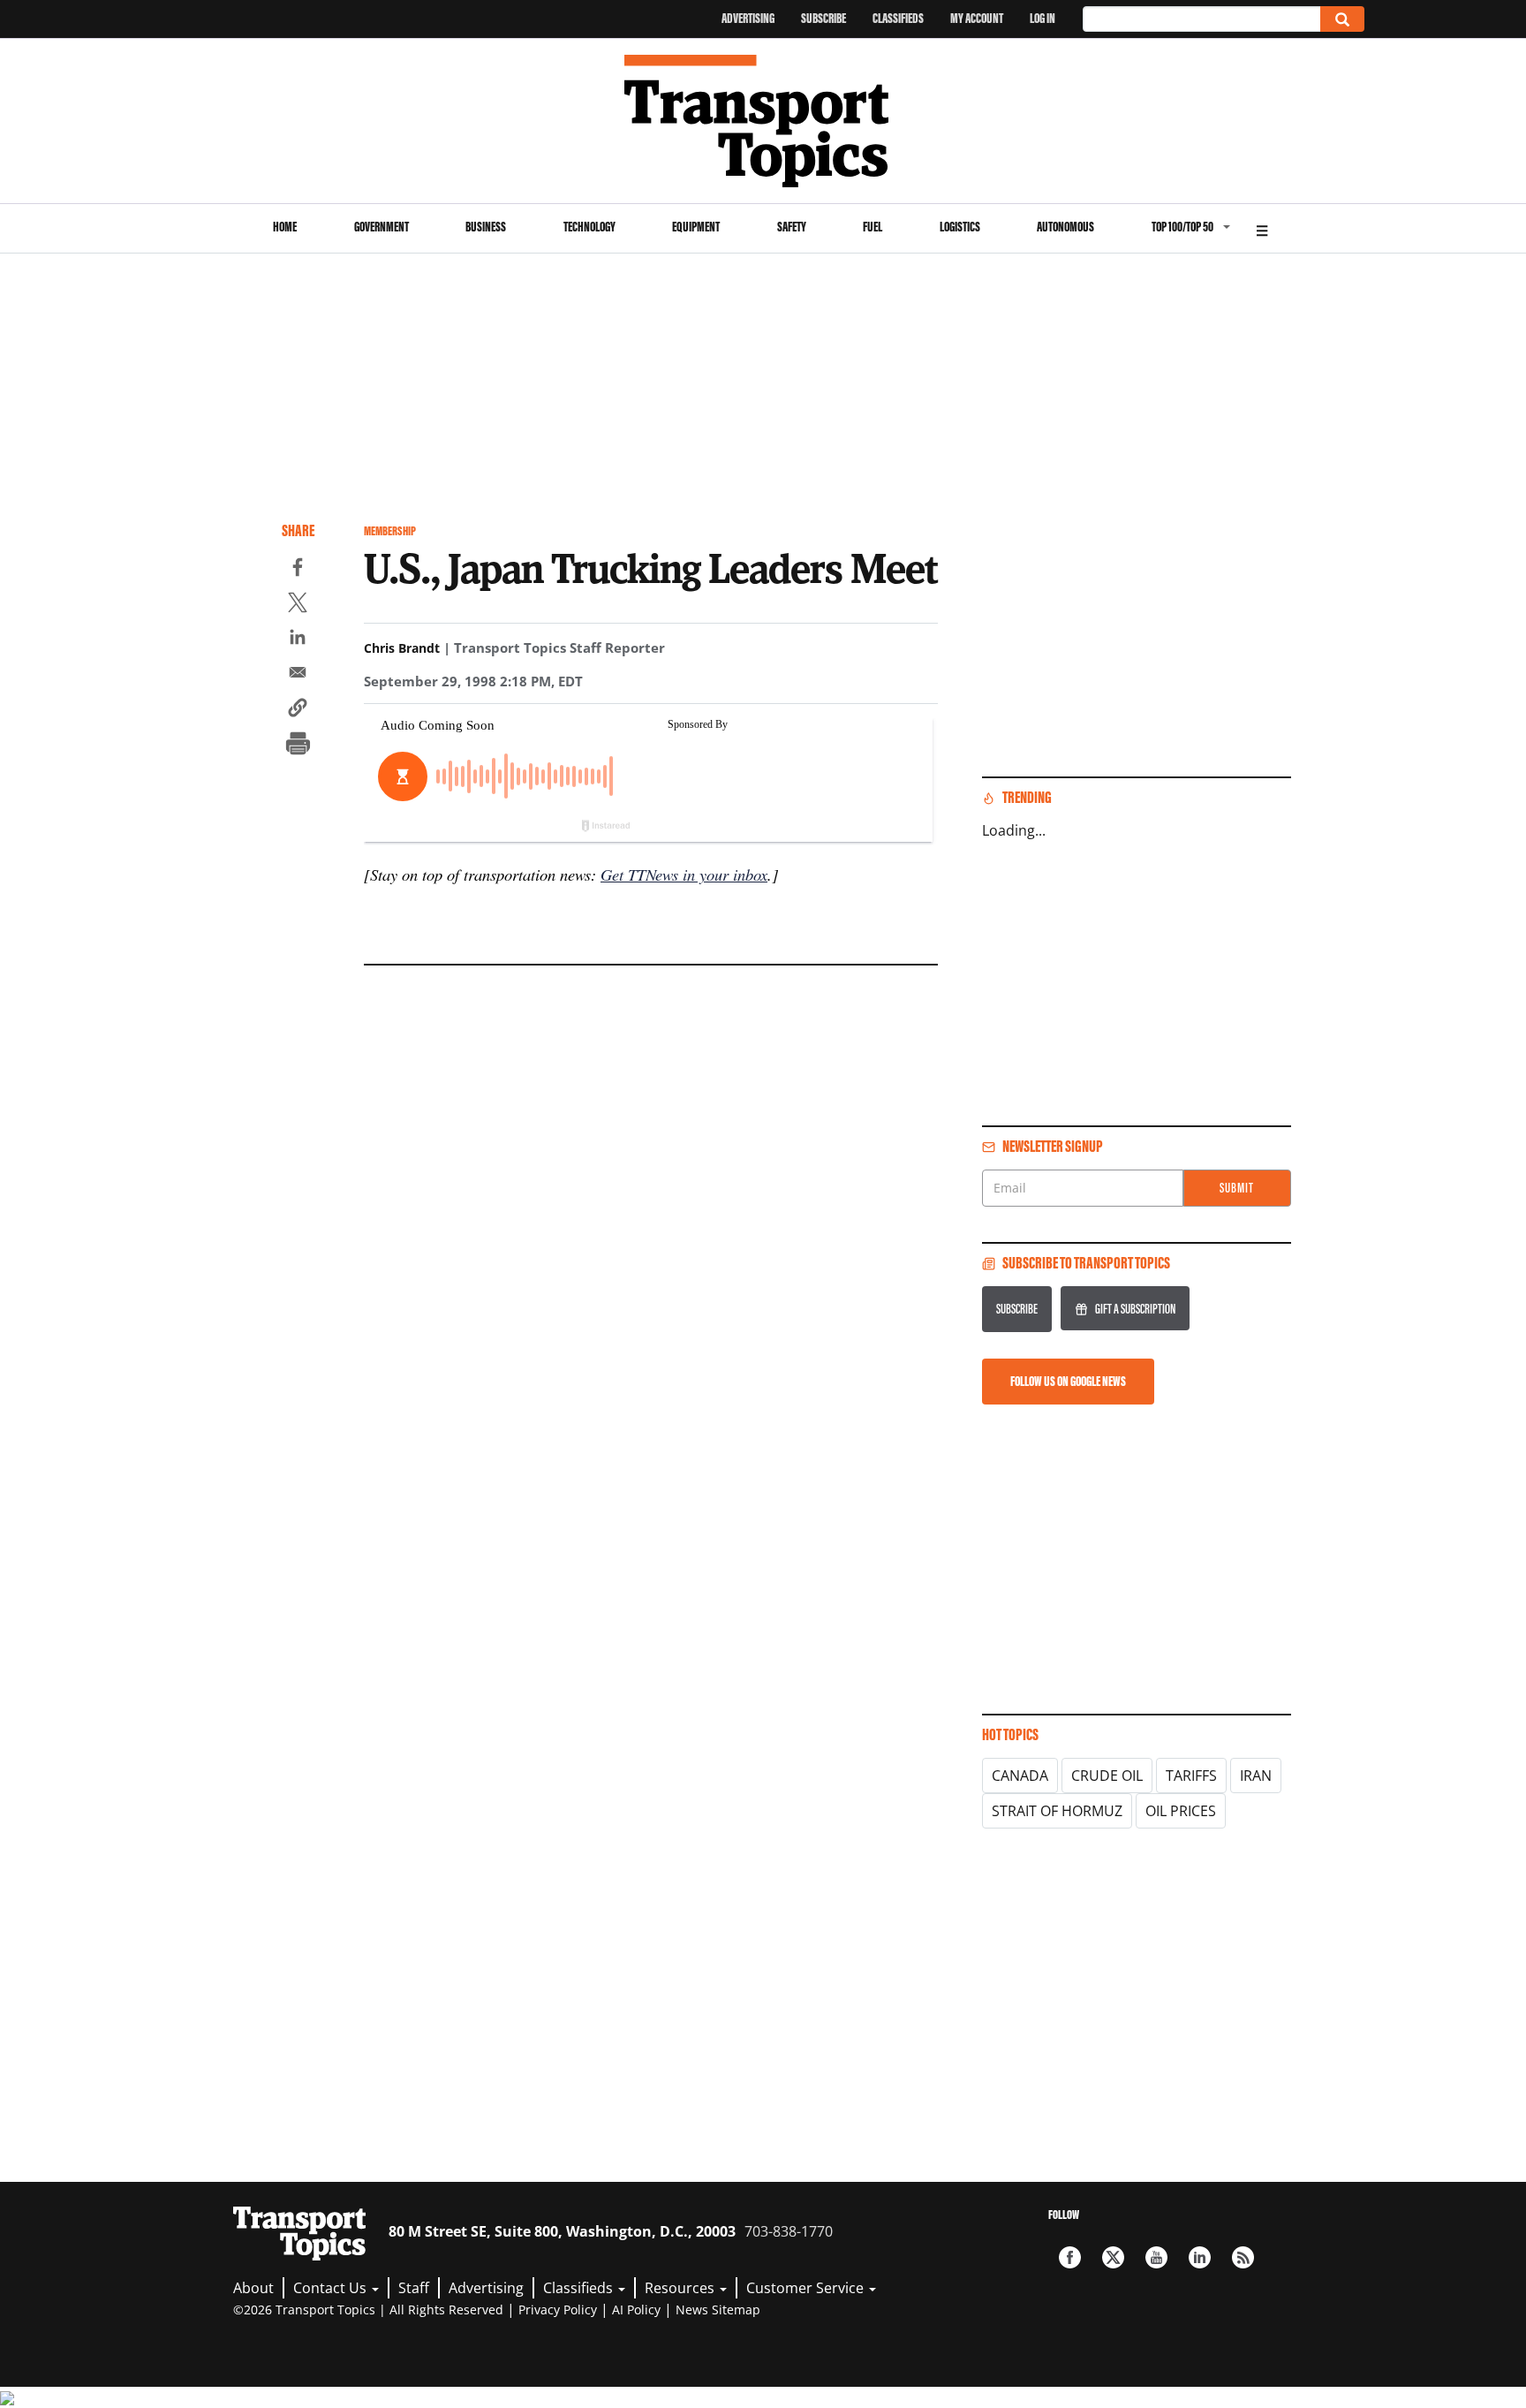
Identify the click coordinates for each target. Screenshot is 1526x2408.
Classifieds (898, 18)
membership (390, 531)
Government (381, 227)
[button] (298, 710)
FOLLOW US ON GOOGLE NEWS (1068, 1381)
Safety (792, 227)
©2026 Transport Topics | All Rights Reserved (368, 2310)
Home (285, 227)
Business (486, 227)
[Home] (763, 121)
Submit (1237, 1188)
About (253, 2288)
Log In (1043, 18)
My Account (977, 18)
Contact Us (332, 2288)
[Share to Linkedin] (298, 640)
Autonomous (1065, 227)
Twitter (1113, 2257)
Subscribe (823, 18)
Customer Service (807, 2288)
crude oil (1107, 1776)
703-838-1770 (789, 2231)
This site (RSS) (1243, 2257)
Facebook (1070, 2257)
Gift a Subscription (1135, 1309)
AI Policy (636, 2310)
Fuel (873, 227)
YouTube (1156, 2257)
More (1262, 228)
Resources (681, 2288)
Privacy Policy (558, 2310)
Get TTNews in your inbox (684, 874)
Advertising (748, 18)
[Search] (1342, 19)
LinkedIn (1200, 2257)
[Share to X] (298, 605)
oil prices (1181, 1811)
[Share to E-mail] (298, 675)
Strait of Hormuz (1057, 1811)
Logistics (960, 227)
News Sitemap (718, 2310)
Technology (589, 227)
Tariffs (1191, 1776)
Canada (1020, 1776)
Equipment (696, 227)
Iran (1256, 1776)
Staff (414, 2288)
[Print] (298, 746)
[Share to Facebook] (298, 570)
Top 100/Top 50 (1182, 227)
